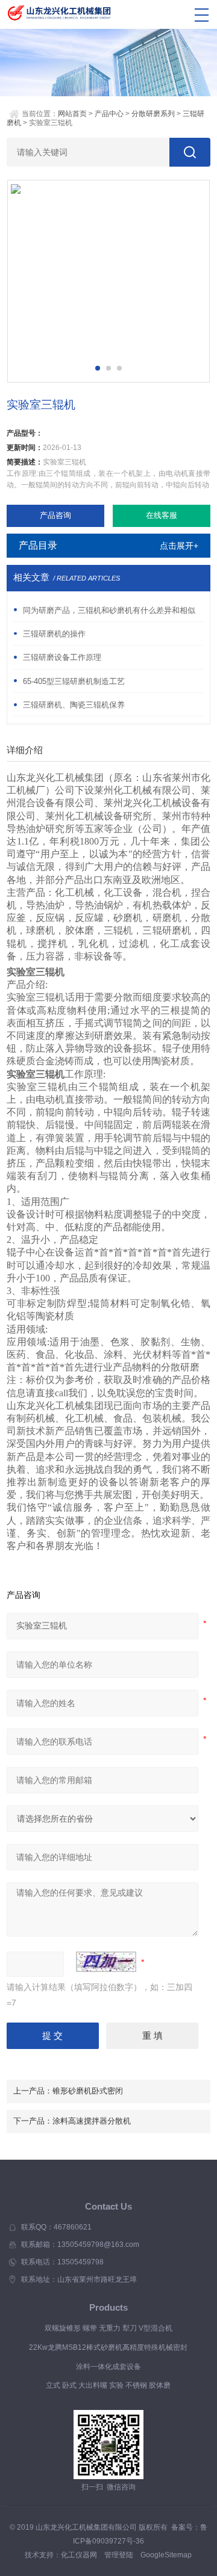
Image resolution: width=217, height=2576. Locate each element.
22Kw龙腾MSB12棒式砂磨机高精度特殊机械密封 (108, 2347)
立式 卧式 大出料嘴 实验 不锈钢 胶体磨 (108, 2385)
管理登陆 (119, 2555)
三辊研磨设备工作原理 (62, 657)
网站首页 (72, 114)
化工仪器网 (79, 2555)
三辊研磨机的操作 (54, 634)
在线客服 (162, 515)
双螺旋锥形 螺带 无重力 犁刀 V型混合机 (108, 2328)
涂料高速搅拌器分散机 (92, 2121)
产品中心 (109, 114)
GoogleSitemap (166, 2555)
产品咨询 (55, 515)
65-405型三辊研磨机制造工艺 (74, 681)
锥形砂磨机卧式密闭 (88, 2091)
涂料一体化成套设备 (108, 2367)
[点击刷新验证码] (106, 1962)
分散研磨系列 (153, 114)
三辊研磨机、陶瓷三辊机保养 (74, 705)
